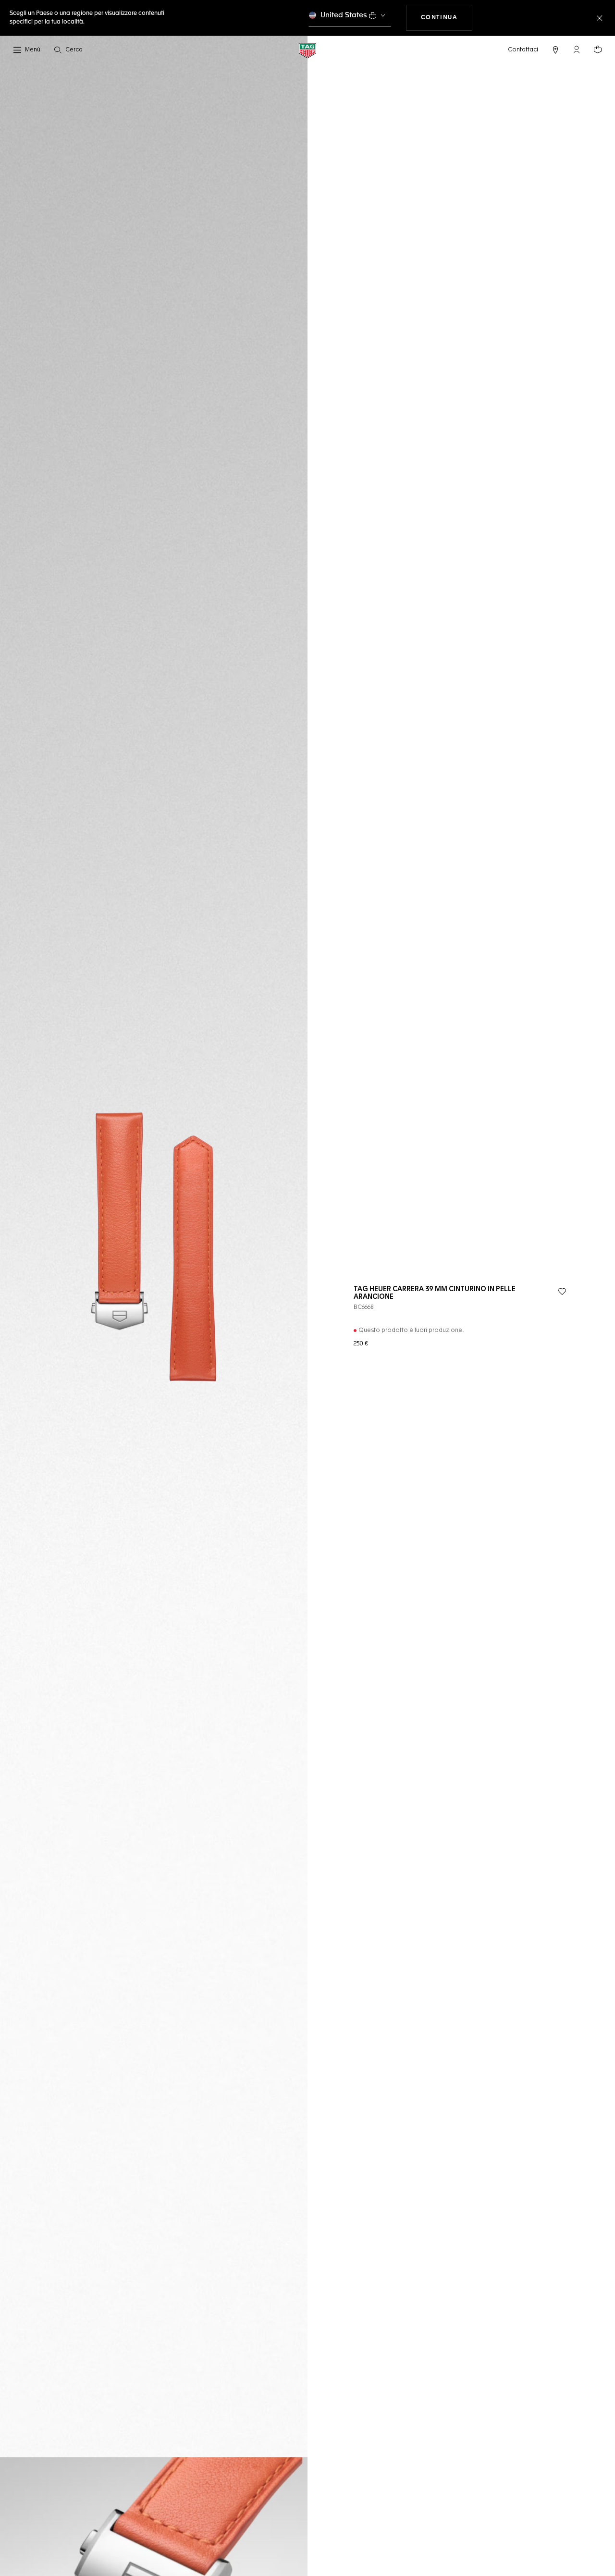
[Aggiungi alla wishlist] (562, 1292)
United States (344, 15)
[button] (577, 49)
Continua (447, 18)
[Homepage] (307, 50)
